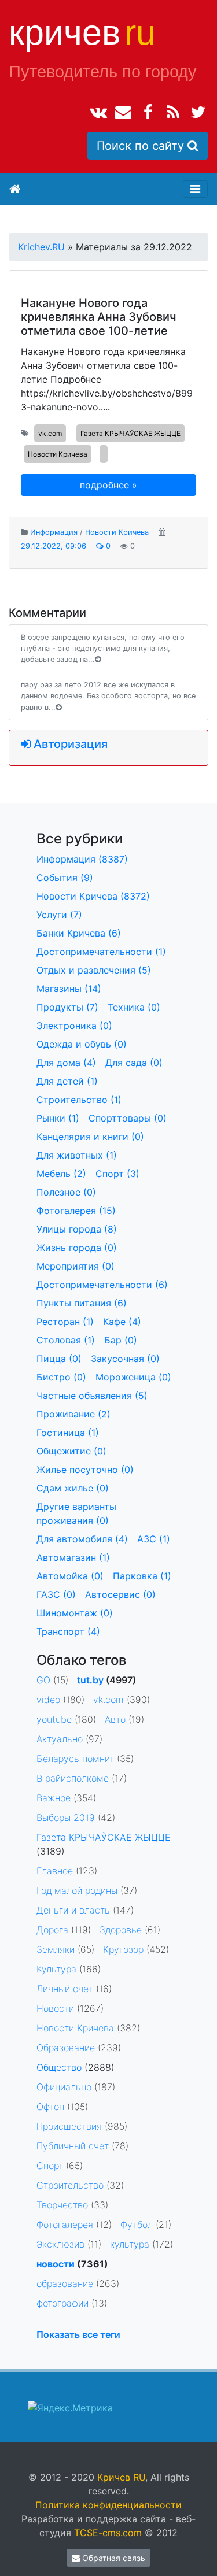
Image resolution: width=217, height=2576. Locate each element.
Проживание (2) (73, 1414)
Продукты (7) (67, 1007)
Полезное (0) (66, 1192)
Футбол (137, 2225)
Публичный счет (73, 2146)
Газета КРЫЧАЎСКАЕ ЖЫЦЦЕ (130, 433)
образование (65, 2283)
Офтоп (50, 2107)
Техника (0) (134, 1007)
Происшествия (69, 2126)
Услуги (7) (59, 915)
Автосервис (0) (120, 1594)
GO (43, 1680)
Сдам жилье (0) (73, 1488)
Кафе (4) (122, 1322)
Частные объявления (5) (92, 1396)
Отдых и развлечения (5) (94, 970)
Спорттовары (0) (128, 1118)
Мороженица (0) (133, 1377)
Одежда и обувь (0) (82, 1044)
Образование (66, 2048)
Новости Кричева (58, 454)
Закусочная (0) (125, 1359)
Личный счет (65, 1989)
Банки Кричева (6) (79, 933)
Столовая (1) (66, 1340)
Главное (55, 1871)
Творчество (62, 2205)
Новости (55, 2008)
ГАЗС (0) (56, 1594)
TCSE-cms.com (108, 2533)
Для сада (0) (134, 1063)
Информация (54, 532)
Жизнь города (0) (77, 1248)
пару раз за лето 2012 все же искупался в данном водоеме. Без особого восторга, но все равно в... (108, 696)
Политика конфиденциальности (108, 2505)
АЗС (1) (154, 1539)
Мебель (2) (61, 1174)
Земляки (56, 1949)
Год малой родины (77, 1890)
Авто (115, 1719)
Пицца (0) (59, 1359)
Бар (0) (121, 1340)
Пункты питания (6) (82, 1303)
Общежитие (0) (71, 1451)
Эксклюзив (60, 2244)
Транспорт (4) (68, 1631)
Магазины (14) (69, 989)
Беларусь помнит (75, 1759)
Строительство (70, 2185)
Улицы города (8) (77, 1229)
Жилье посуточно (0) (85, 1470)
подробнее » (108, 485)
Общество (59, 2067)
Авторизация (69, 744)
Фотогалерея (65, 2225)
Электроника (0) (74, 1026)
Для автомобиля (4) (82, 1539)
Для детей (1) (67, 1081)
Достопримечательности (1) (101, 952)
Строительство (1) (79, 1100)
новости (56, 2264)
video (48, 1700)
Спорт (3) (117, 1174)
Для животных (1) (77, 1155)
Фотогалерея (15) (76, 1211)
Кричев (82, 32)
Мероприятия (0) (76, 1266)
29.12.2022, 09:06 (54, 546)
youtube (54, 1719)
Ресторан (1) (65, 1322)
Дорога (52, 1930)
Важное (54, 1798)
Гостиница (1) (68, 1433)
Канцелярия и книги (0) (90, 1137)
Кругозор (123, 1949)
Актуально (60, 1739)
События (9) (65, 878)
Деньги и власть (73, 1910)
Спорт (50, 2166)
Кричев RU (121, 2477)
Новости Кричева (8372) (93, 896)
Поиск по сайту (142, 146)
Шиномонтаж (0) (75, 1613)
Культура (56, 1969)
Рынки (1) (58, 1118)
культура (130, 2244)
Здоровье (121, 1930)
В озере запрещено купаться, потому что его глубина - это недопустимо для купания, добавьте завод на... (103, 648)
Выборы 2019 (66, 1818)
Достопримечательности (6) (102, 1285)
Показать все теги (78, 2334)
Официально (64, 2087)
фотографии (62, 2303)
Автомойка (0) (70, 1576)
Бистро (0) (61, 1377)
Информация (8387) (82, 859)
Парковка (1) (142, 1576)
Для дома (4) (66, 1063)
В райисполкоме (73, 1778)
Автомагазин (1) (73, 1557)
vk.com (50, 433)
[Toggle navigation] (195, 189)
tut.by (90, 1680)
